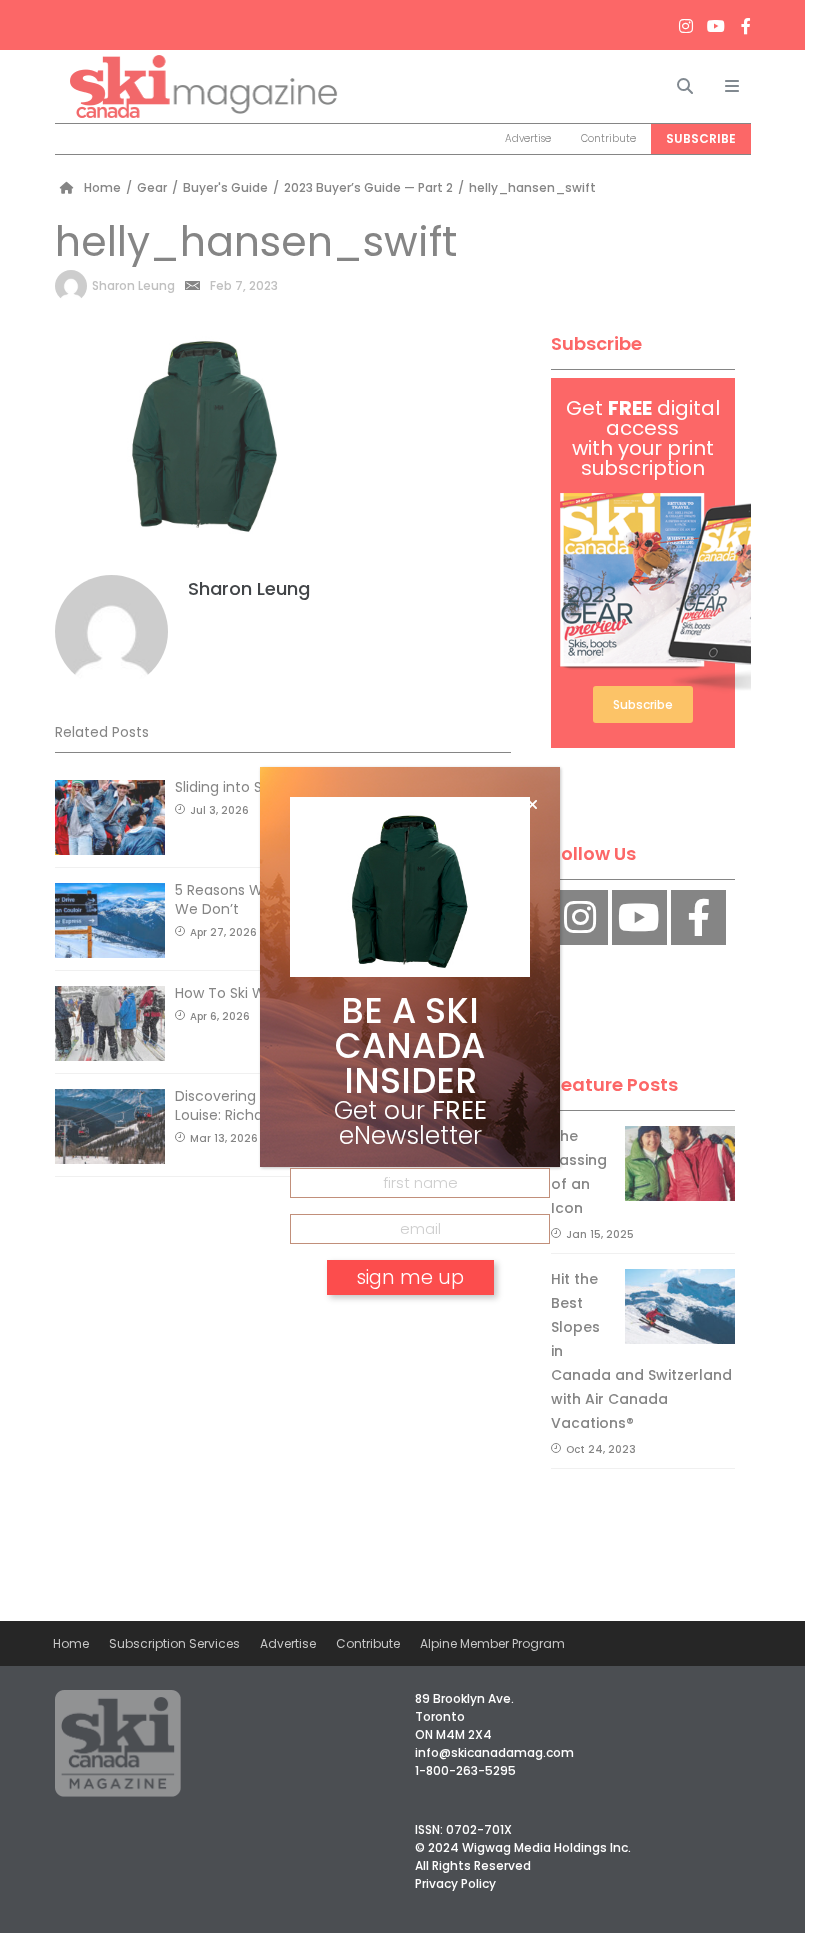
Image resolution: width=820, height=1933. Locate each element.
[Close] (532, 805)
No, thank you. (410, 1334)
